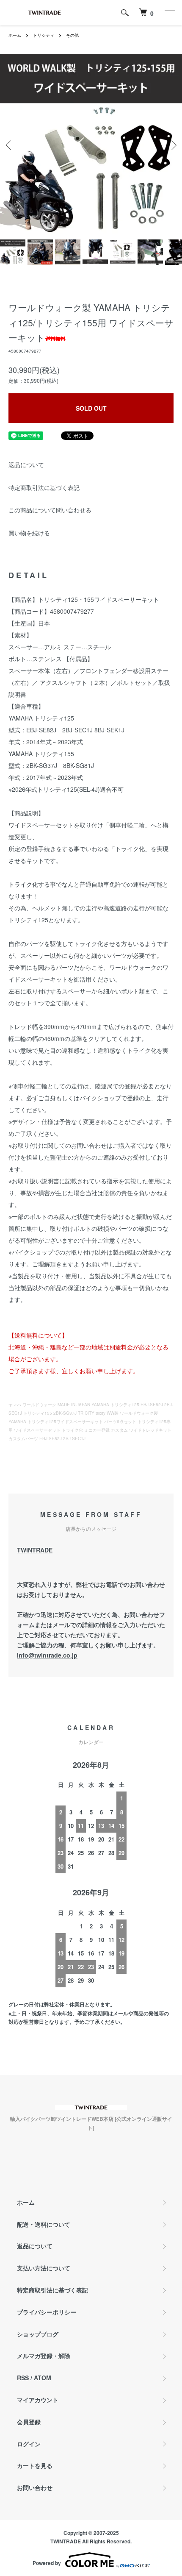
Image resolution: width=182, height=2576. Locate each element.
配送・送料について (44, 2224)
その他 (72, 35)
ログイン (29, 2444)
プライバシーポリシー (47, 2312)
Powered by (47, 2563)
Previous (10, 145)
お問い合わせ (35, 2487)
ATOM (43, 2378)
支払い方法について (44, 2268)
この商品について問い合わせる (50, 510)
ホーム (15, 35)
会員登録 (29, 2422)
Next (172, 145)
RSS (23, 2378)
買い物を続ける (29, 533)
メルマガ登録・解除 (44, 2356)
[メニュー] (169, 13)
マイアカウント (38, 2400)
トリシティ (44, 35)
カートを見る (35, 2465)
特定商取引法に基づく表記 (44, 487)
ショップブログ (38, 2334)
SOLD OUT (91, 408)
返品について (26, 465)
